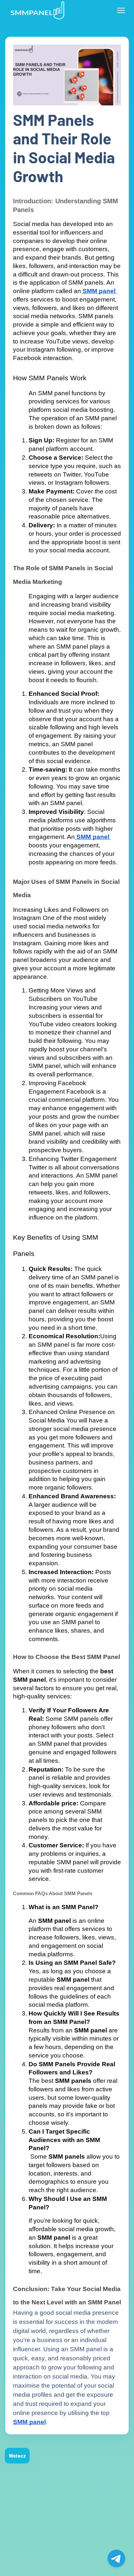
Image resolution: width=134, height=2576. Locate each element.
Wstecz (17, 2455)
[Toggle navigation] (121, 10)
